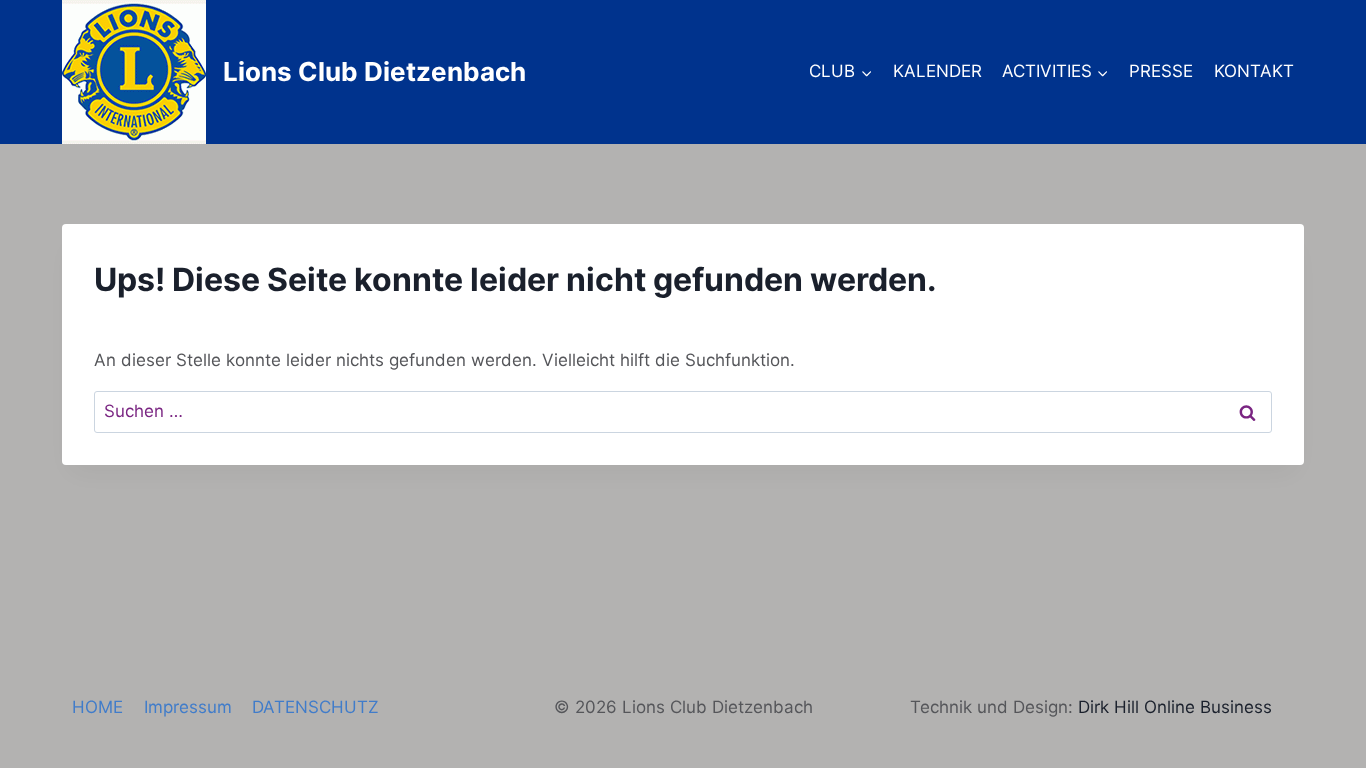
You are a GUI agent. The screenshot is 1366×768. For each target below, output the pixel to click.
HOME (97, 707)
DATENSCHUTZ (315, 707)
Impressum (188, 707)
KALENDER (937, 71)
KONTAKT (1254, 71)
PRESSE (1161, 71)
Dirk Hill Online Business (1175, 707)
